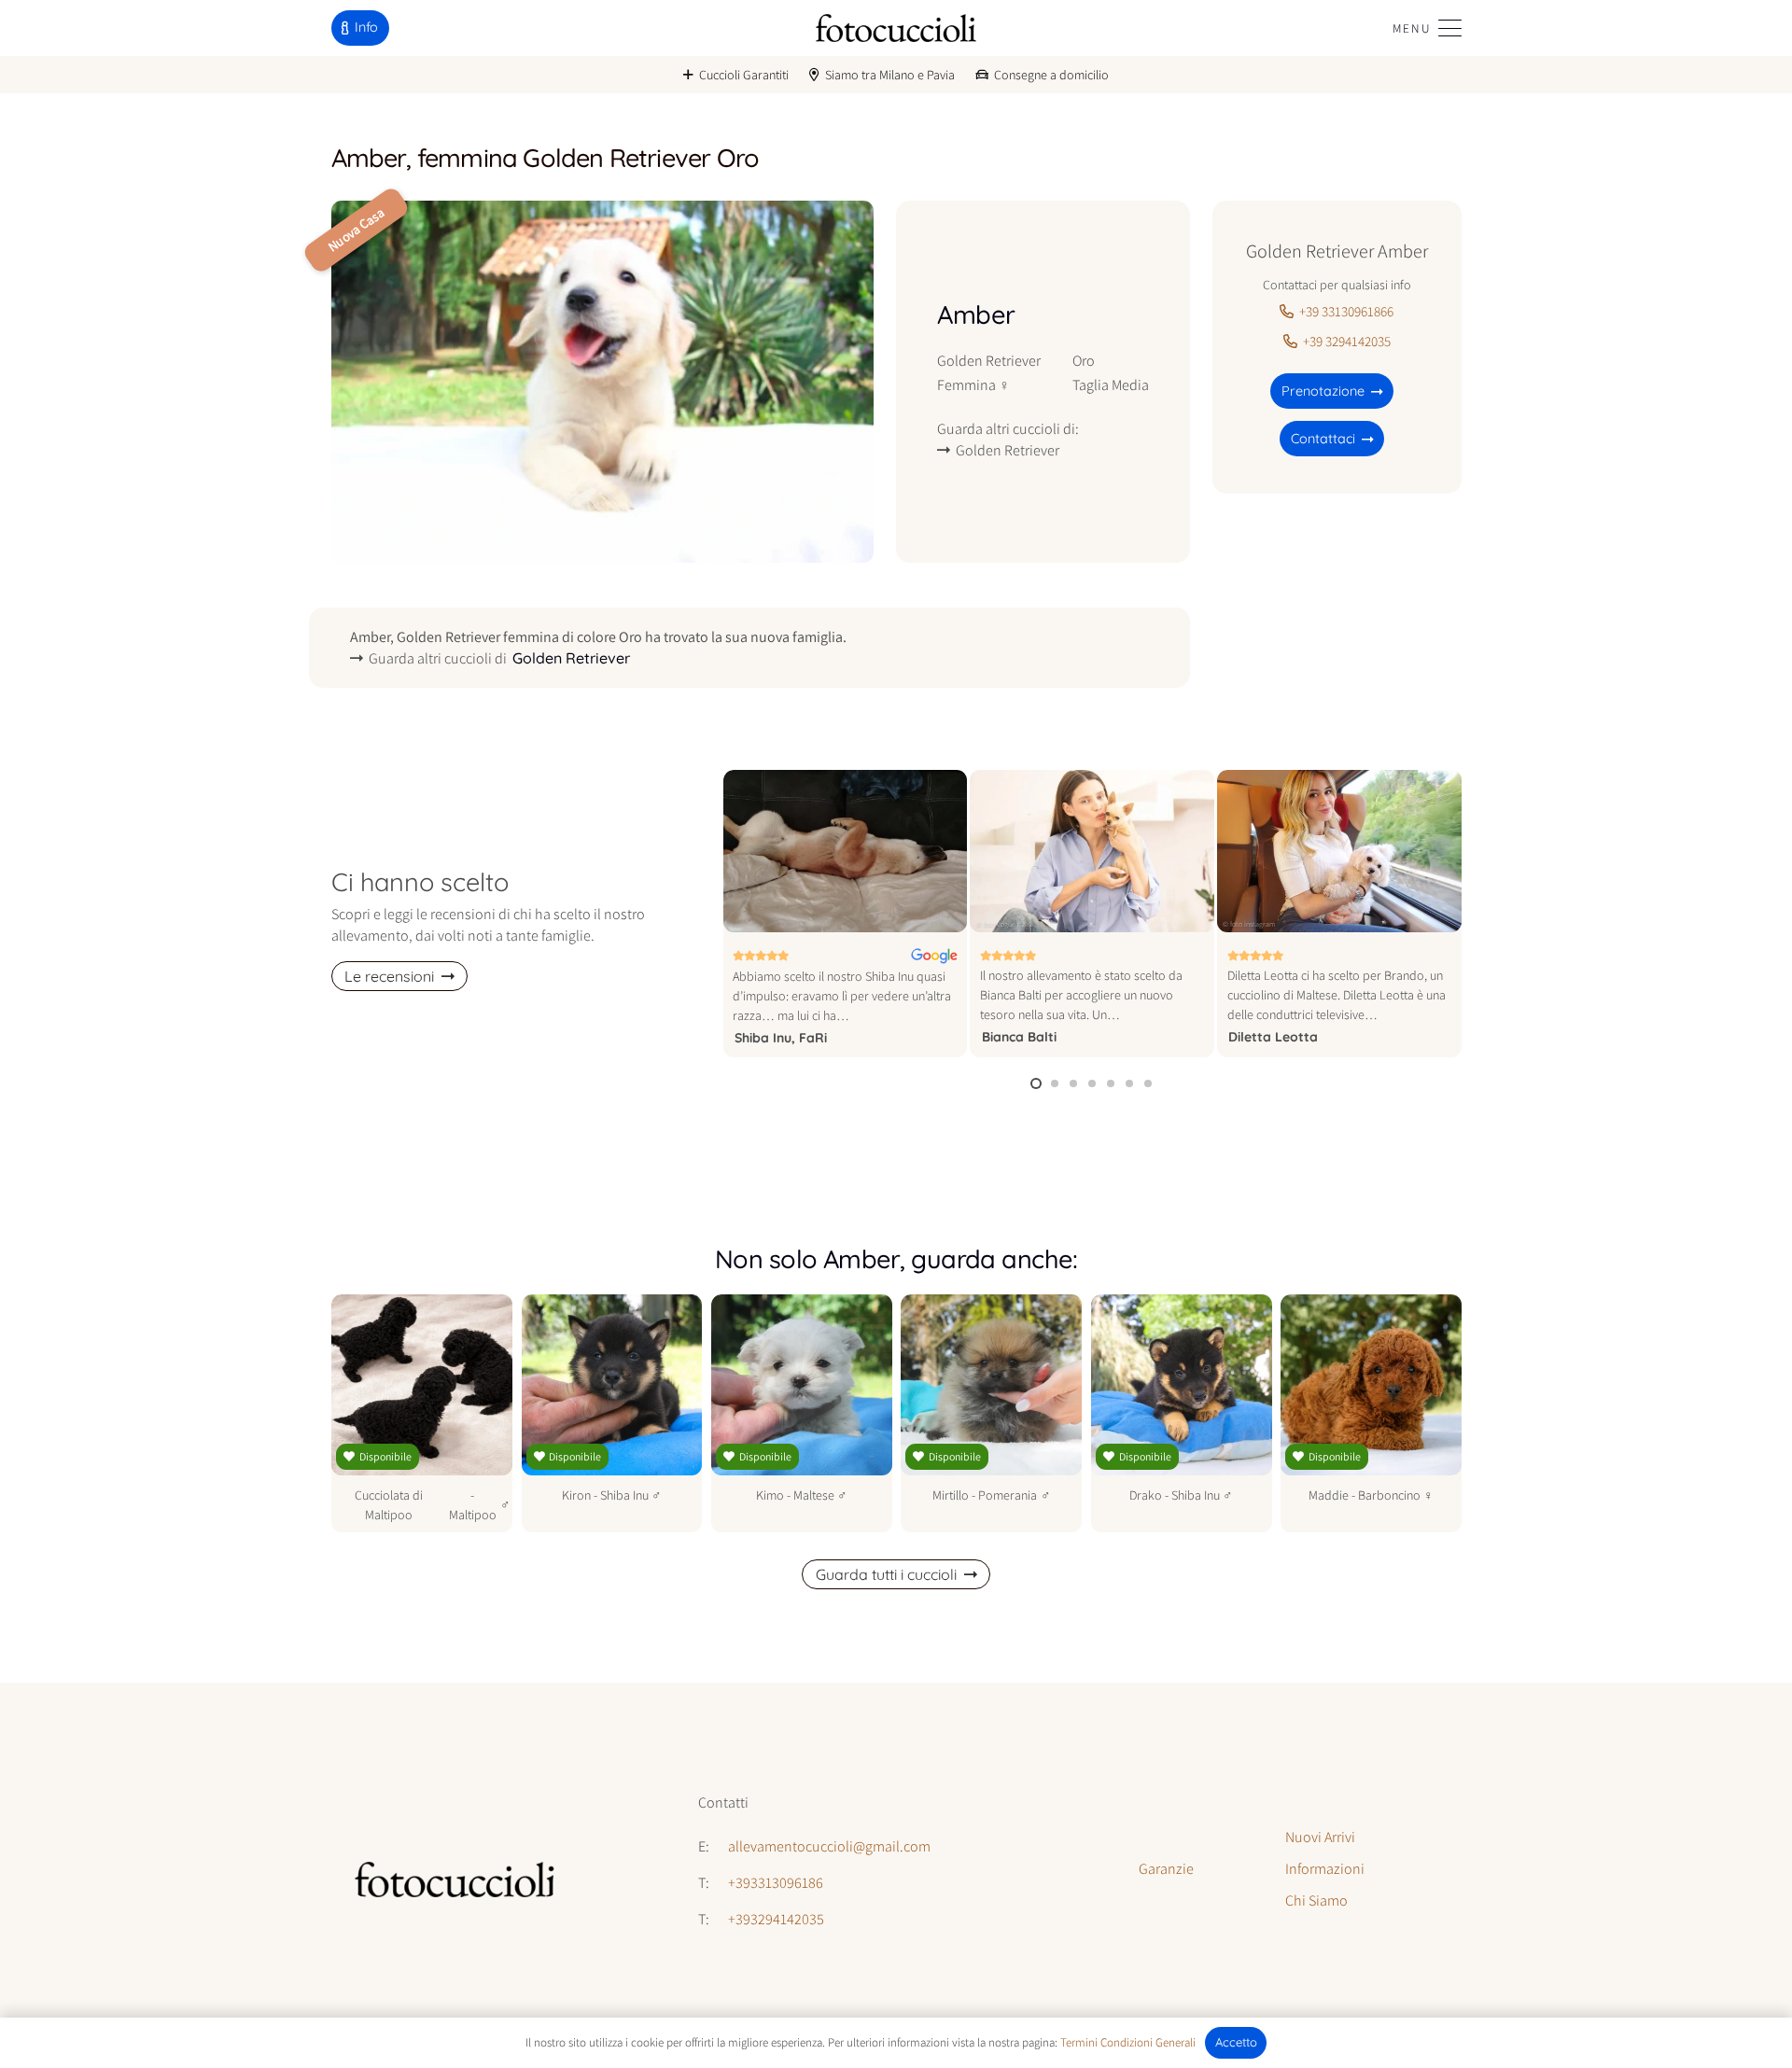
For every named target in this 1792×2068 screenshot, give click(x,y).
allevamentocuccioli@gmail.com (829, 1846)
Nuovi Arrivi (1320, 1837)
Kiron (576, 1495)
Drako (1146, 1495)
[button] (1427, 28)
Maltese (814, 1495)
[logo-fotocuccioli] (896, 28)
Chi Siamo (1316, 1900)
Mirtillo (951, 1495)
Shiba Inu (624, 1495)
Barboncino (1389, 1495)
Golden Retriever (989, 360)
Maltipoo (473, 1515)
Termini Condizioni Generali (1128, 2042)
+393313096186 (776, 1883)
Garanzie (1166, 1869)
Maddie (1329, 1495)
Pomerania (1008, 1495)
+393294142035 (776, 1919)
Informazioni (1325, 1869)
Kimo (770, 1495)
